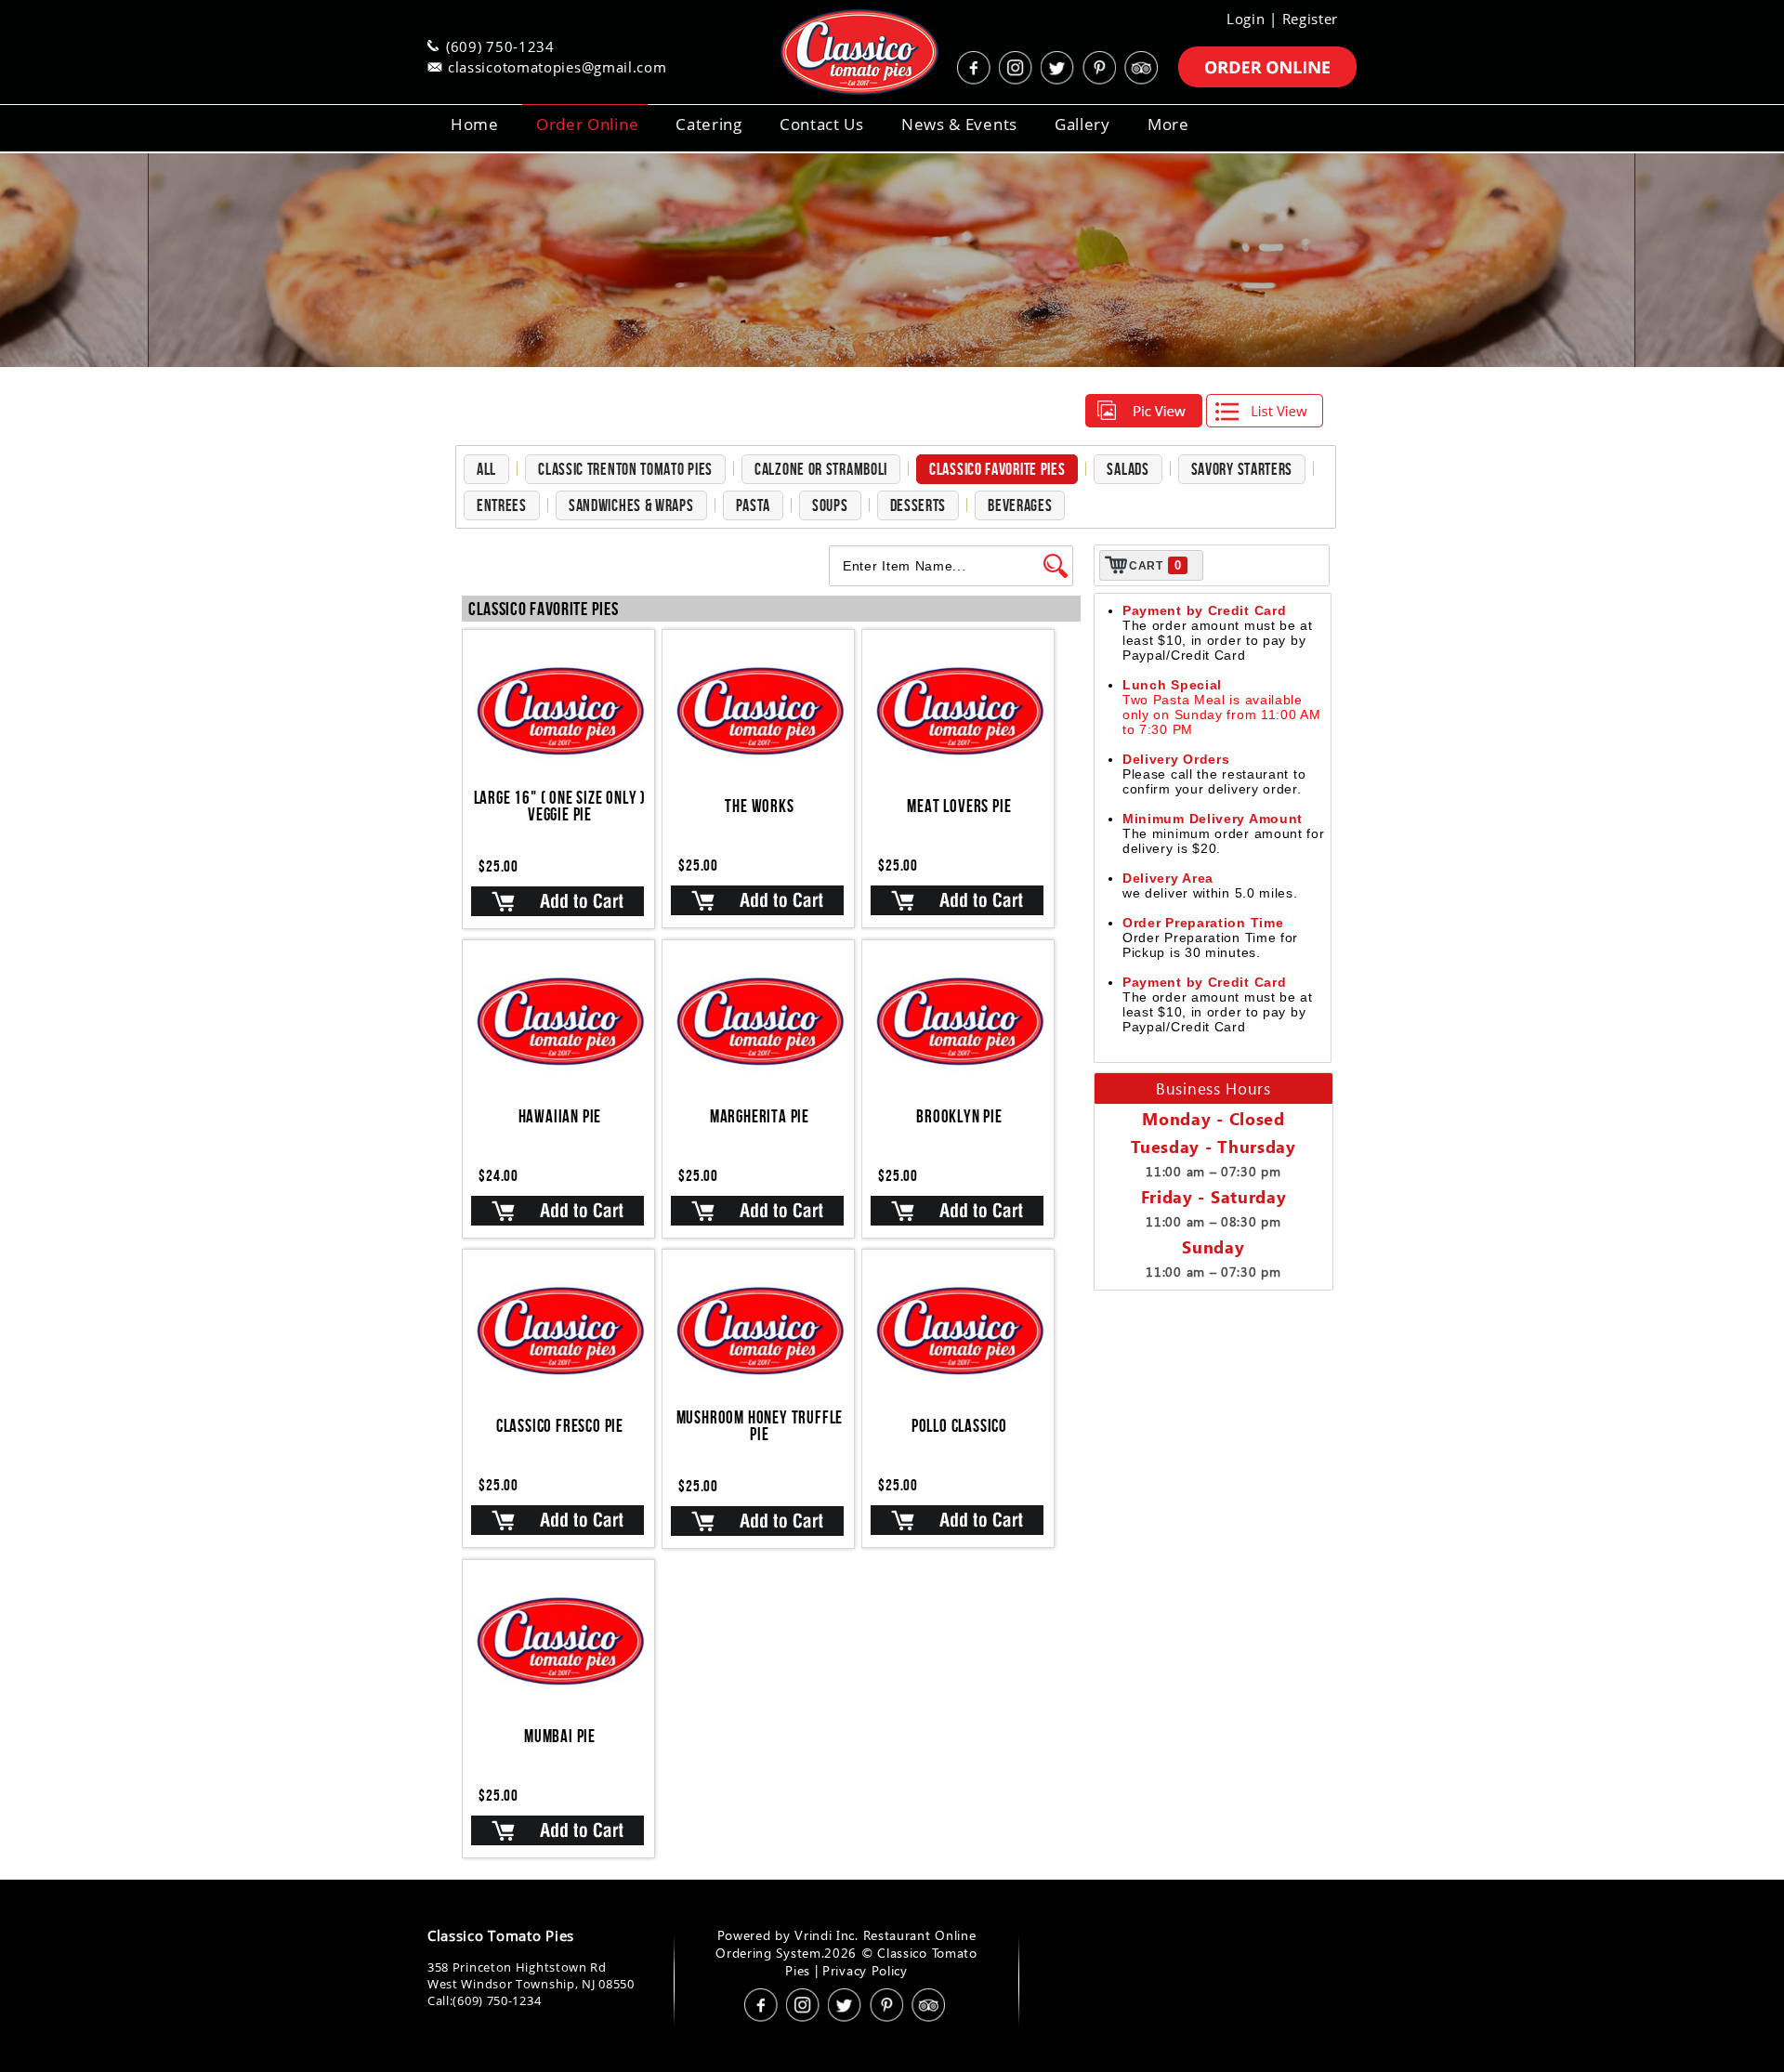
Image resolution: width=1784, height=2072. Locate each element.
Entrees (502, 505)
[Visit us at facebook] (976, 68)
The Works (759, 806)
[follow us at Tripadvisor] (1143, 68)
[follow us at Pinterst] (1101, 68)
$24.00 (498, 1175)
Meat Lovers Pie (959, 806)
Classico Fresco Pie (560, 1426)
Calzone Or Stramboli (821, 469)
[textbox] (936, 566)
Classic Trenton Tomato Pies (625, 469)
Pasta (754, 505)
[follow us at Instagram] (1017, 68)
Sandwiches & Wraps (631, 505)
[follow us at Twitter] (1059, 68)
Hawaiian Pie (560, 1116)
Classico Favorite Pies (997, 469)
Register (1311, 19)
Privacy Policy (865, 1970)
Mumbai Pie (560, 1736)
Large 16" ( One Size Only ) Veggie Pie (560, 806)
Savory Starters (1242, 469)
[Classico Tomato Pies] (836, 52)
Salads (1128, 469)
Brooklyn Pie (959, 1116)
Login (1246, 19)
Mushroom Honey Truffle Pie (760, 1426)
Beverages (1020, 505)
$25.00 (498, 866)
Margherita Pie (760, 1116)
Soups (830, 505)
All (486, 469)
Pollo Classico (959, 1426)
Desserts (918, 505)
